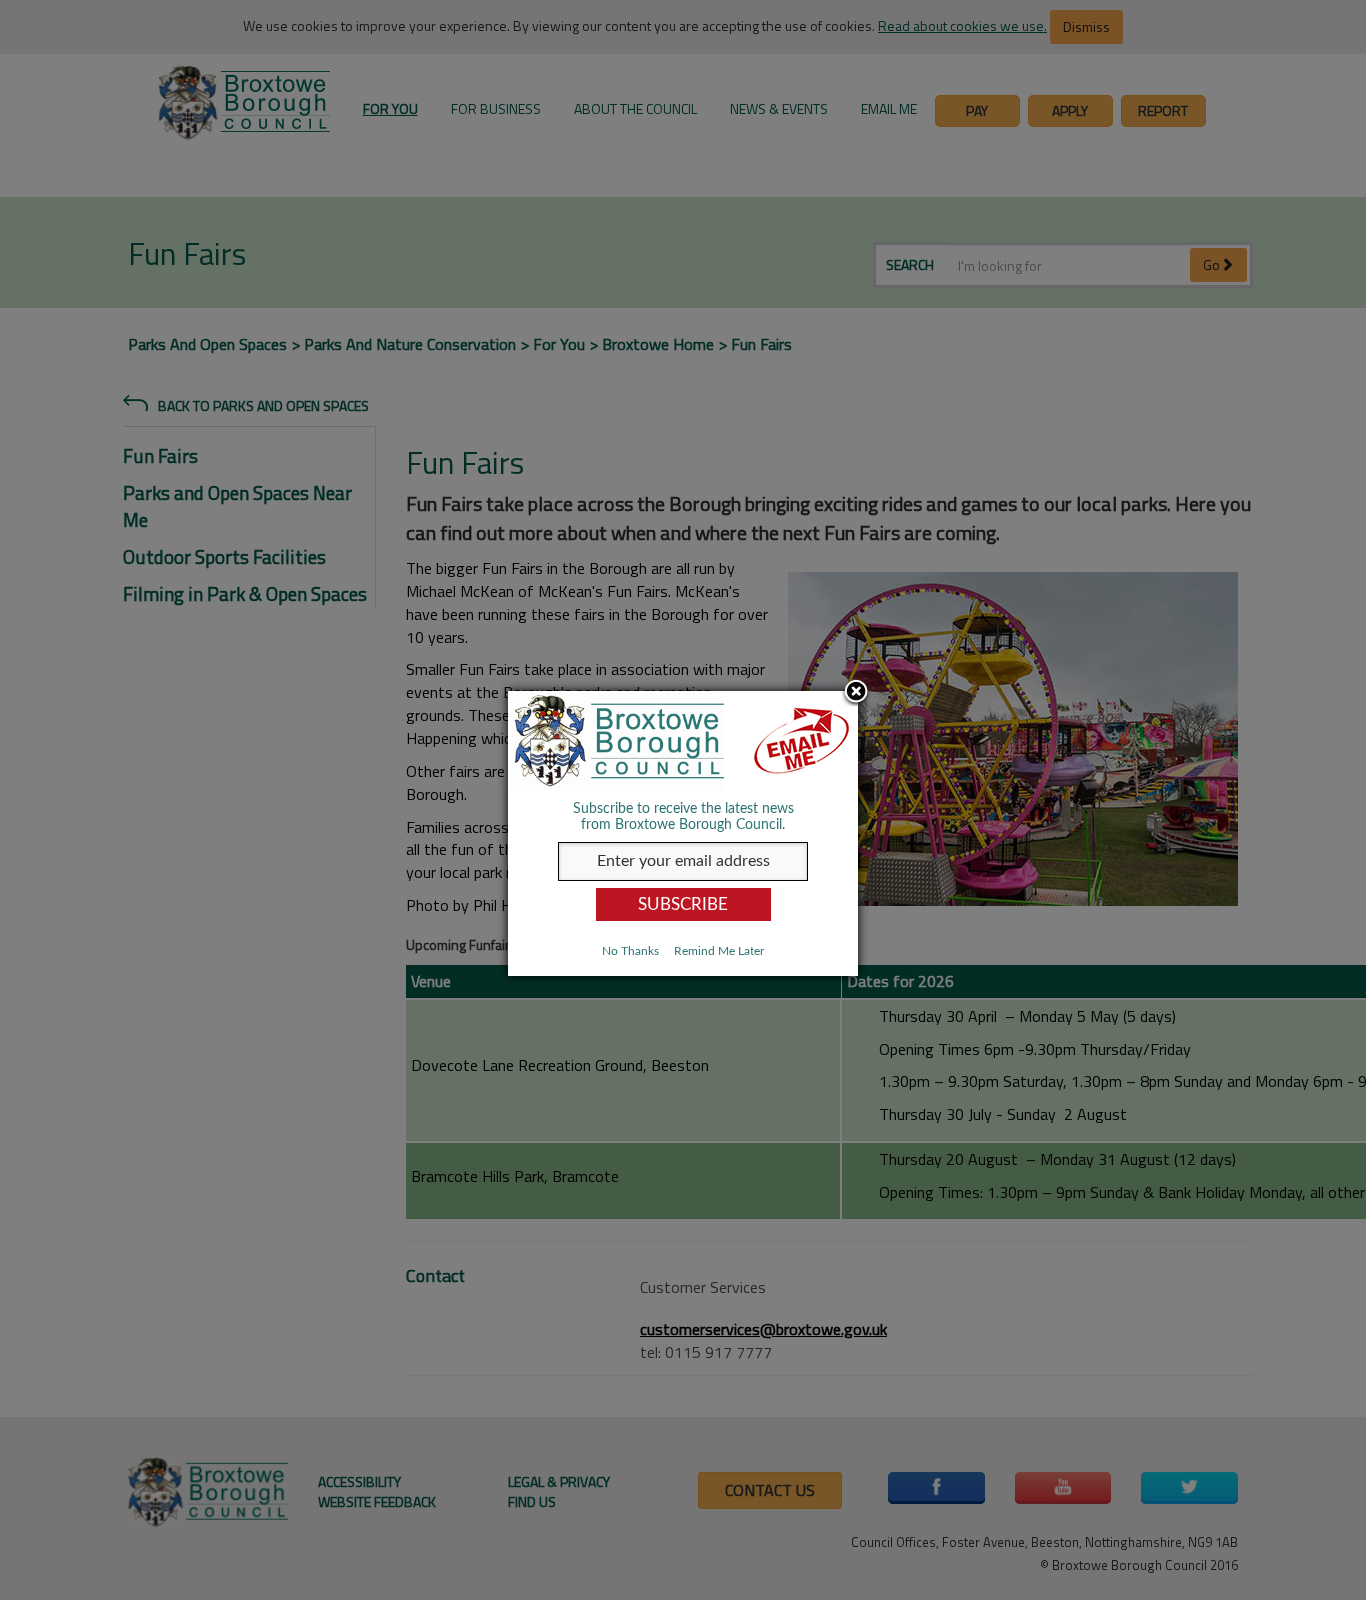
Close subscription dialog (856, 693)
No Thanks (630, 951)
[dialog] (683, 833)
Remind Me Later (719, 951)
